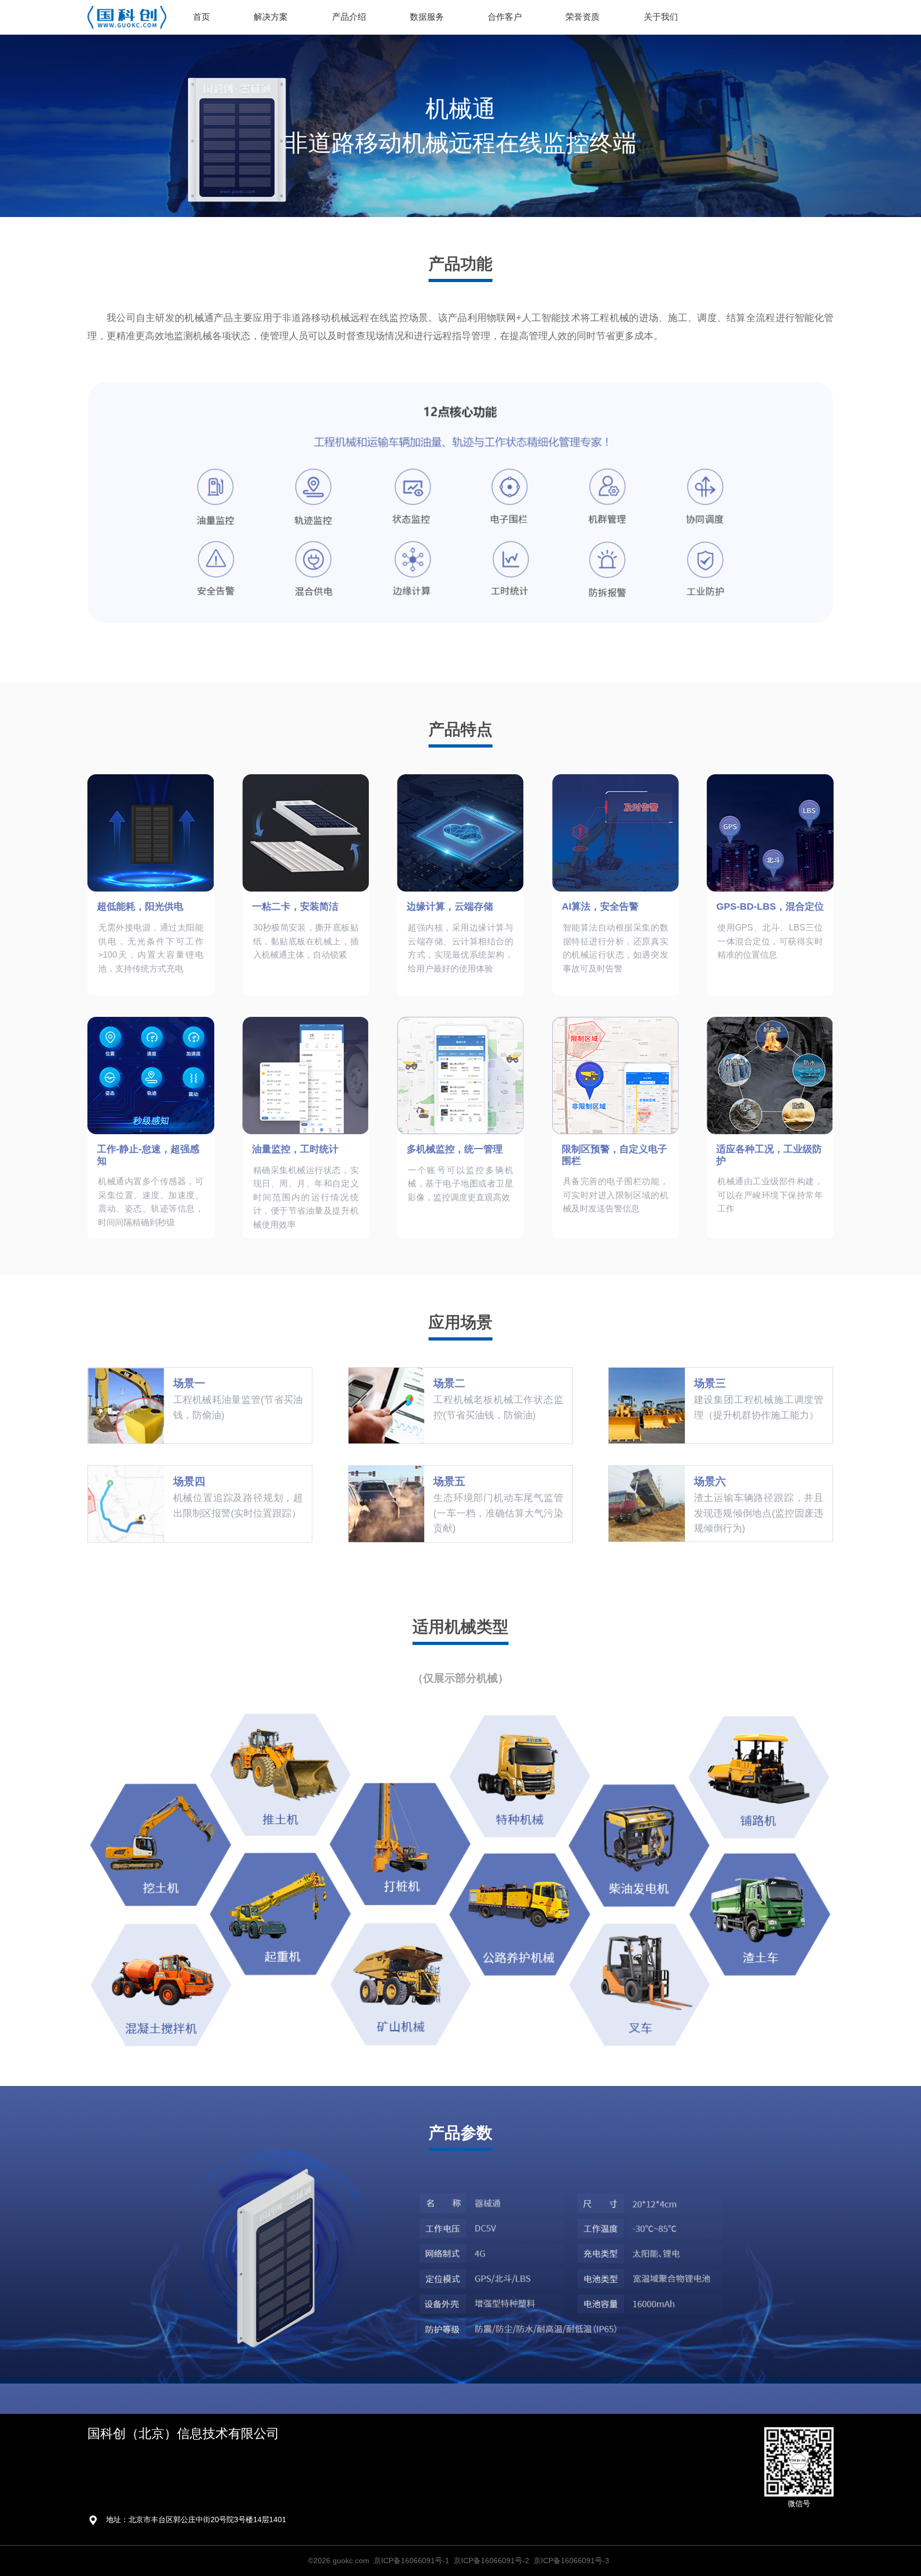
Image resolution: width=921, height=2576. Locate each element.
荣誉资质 (583, 17)
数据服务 (427, 17)
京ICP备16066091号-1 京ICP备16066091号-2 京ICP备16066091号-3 (491, 2561)
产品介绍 (349, 17)
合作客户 (505, 17)
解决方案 (271, 17)
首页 (201, 17)
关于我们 (661, 17)
